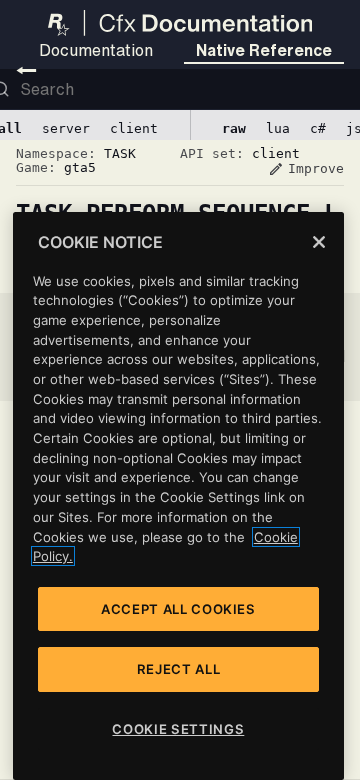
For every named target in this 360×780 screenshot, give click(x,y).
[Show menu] (26, 70)
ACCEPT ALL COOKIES (178, 609)
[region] (178, 496)
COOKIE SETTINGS (178, 729)
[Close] (319, 242)
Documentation (96, 50)
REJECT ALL (179, 669)
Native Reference (264, 50)
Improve (306, 169)
